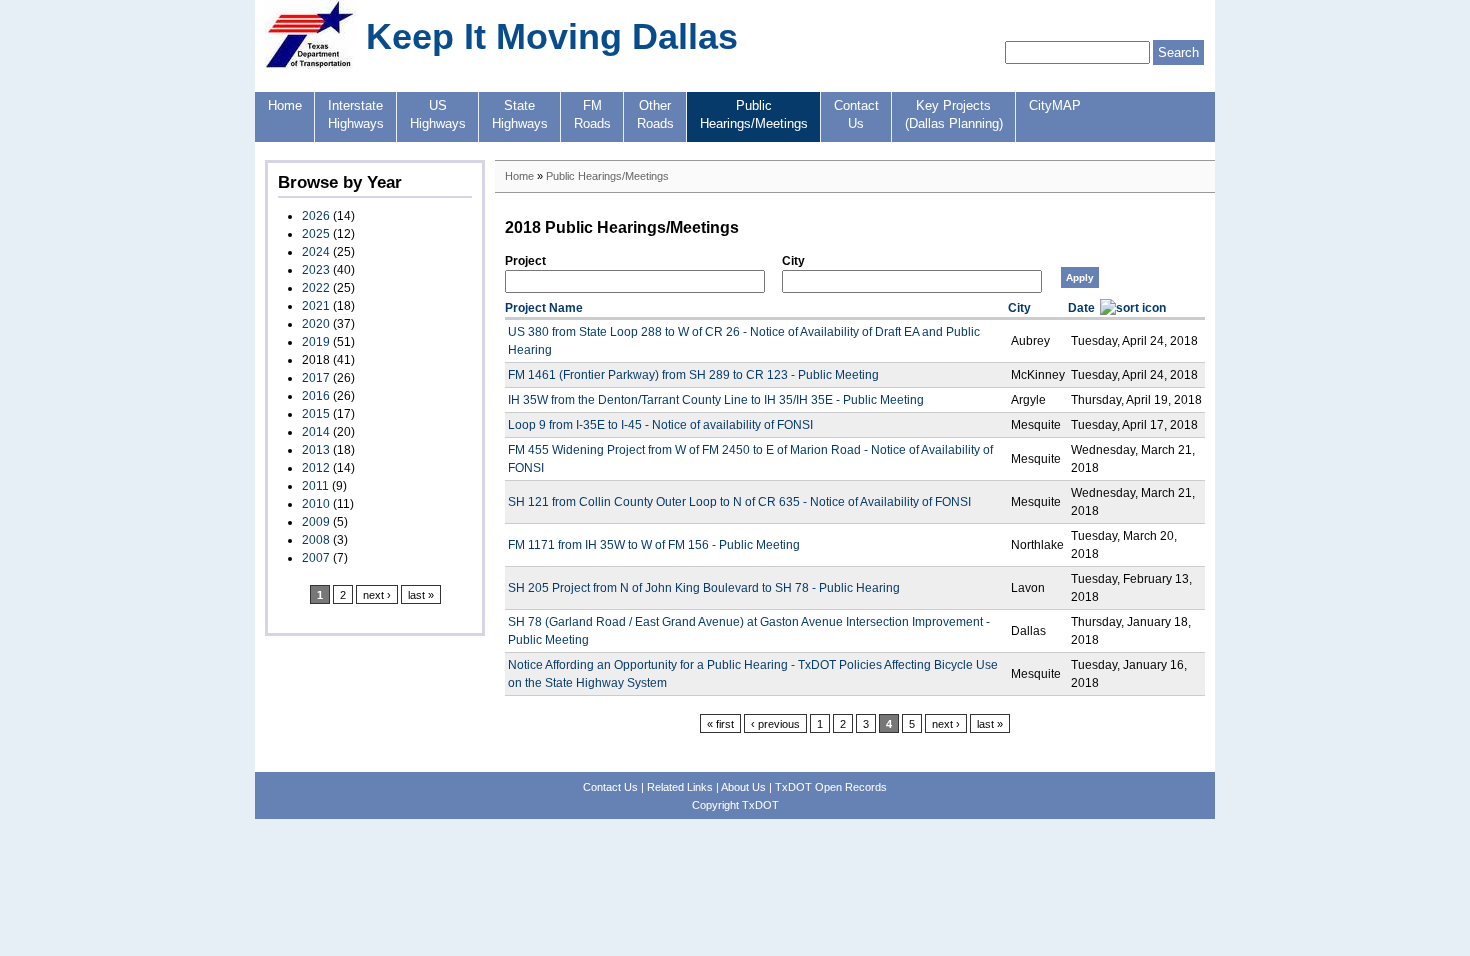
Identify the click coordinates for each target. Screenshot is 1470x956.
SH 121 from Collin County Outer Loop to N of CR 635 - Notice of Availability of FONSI (739, 502)
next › (377, 595)
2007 (316, 558)
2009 (316, 522)
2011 (315, 486)
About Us (743, 787)
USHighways (438, 115)
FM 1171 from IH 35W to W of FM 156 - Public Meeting (654, 545)
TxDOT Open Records (831, 787)
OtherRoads (655, 115)
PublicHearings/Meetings (754, 115)
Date (1081, 308)
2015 (316, 414)
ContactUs (856, 115)
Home (285, 106)
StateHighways (520, 115)
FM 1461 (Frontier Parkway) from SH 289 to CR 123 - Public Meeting (693, 375)
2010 (316, 504)
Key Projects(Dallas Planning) (954, 115)
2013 (316, 450)
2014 (316, 432)
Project (525, 261)
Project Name (544, 308)
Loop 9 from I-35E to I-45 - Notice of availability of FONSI (660, 425)
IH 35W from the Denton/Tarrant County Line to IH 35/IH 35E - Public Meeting (716, 400)
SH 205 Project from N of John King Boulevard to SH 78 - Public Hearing (704, 588)
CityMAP (1055, 106)
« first (720, 724)
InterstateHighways (356, 115)
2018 (316, 360)
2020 (316, 324)
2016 (316, 396)
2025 (316, 234)
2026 (316, 216)
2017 (316, 378)
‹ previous (775, 724)
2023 (316, 270)
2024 (316, 252)
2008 (316, 540)
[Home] (310, 65)
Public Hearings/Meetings (607, 176)
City (793, 261)
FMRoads (592, 115)
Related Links (680, 787)
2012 (316, 468)
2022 (316, 288)
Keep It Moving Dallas (552, 36)
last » (421, 595)
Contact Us (610, 787)
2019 (316, 342)
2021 (316, 306)
